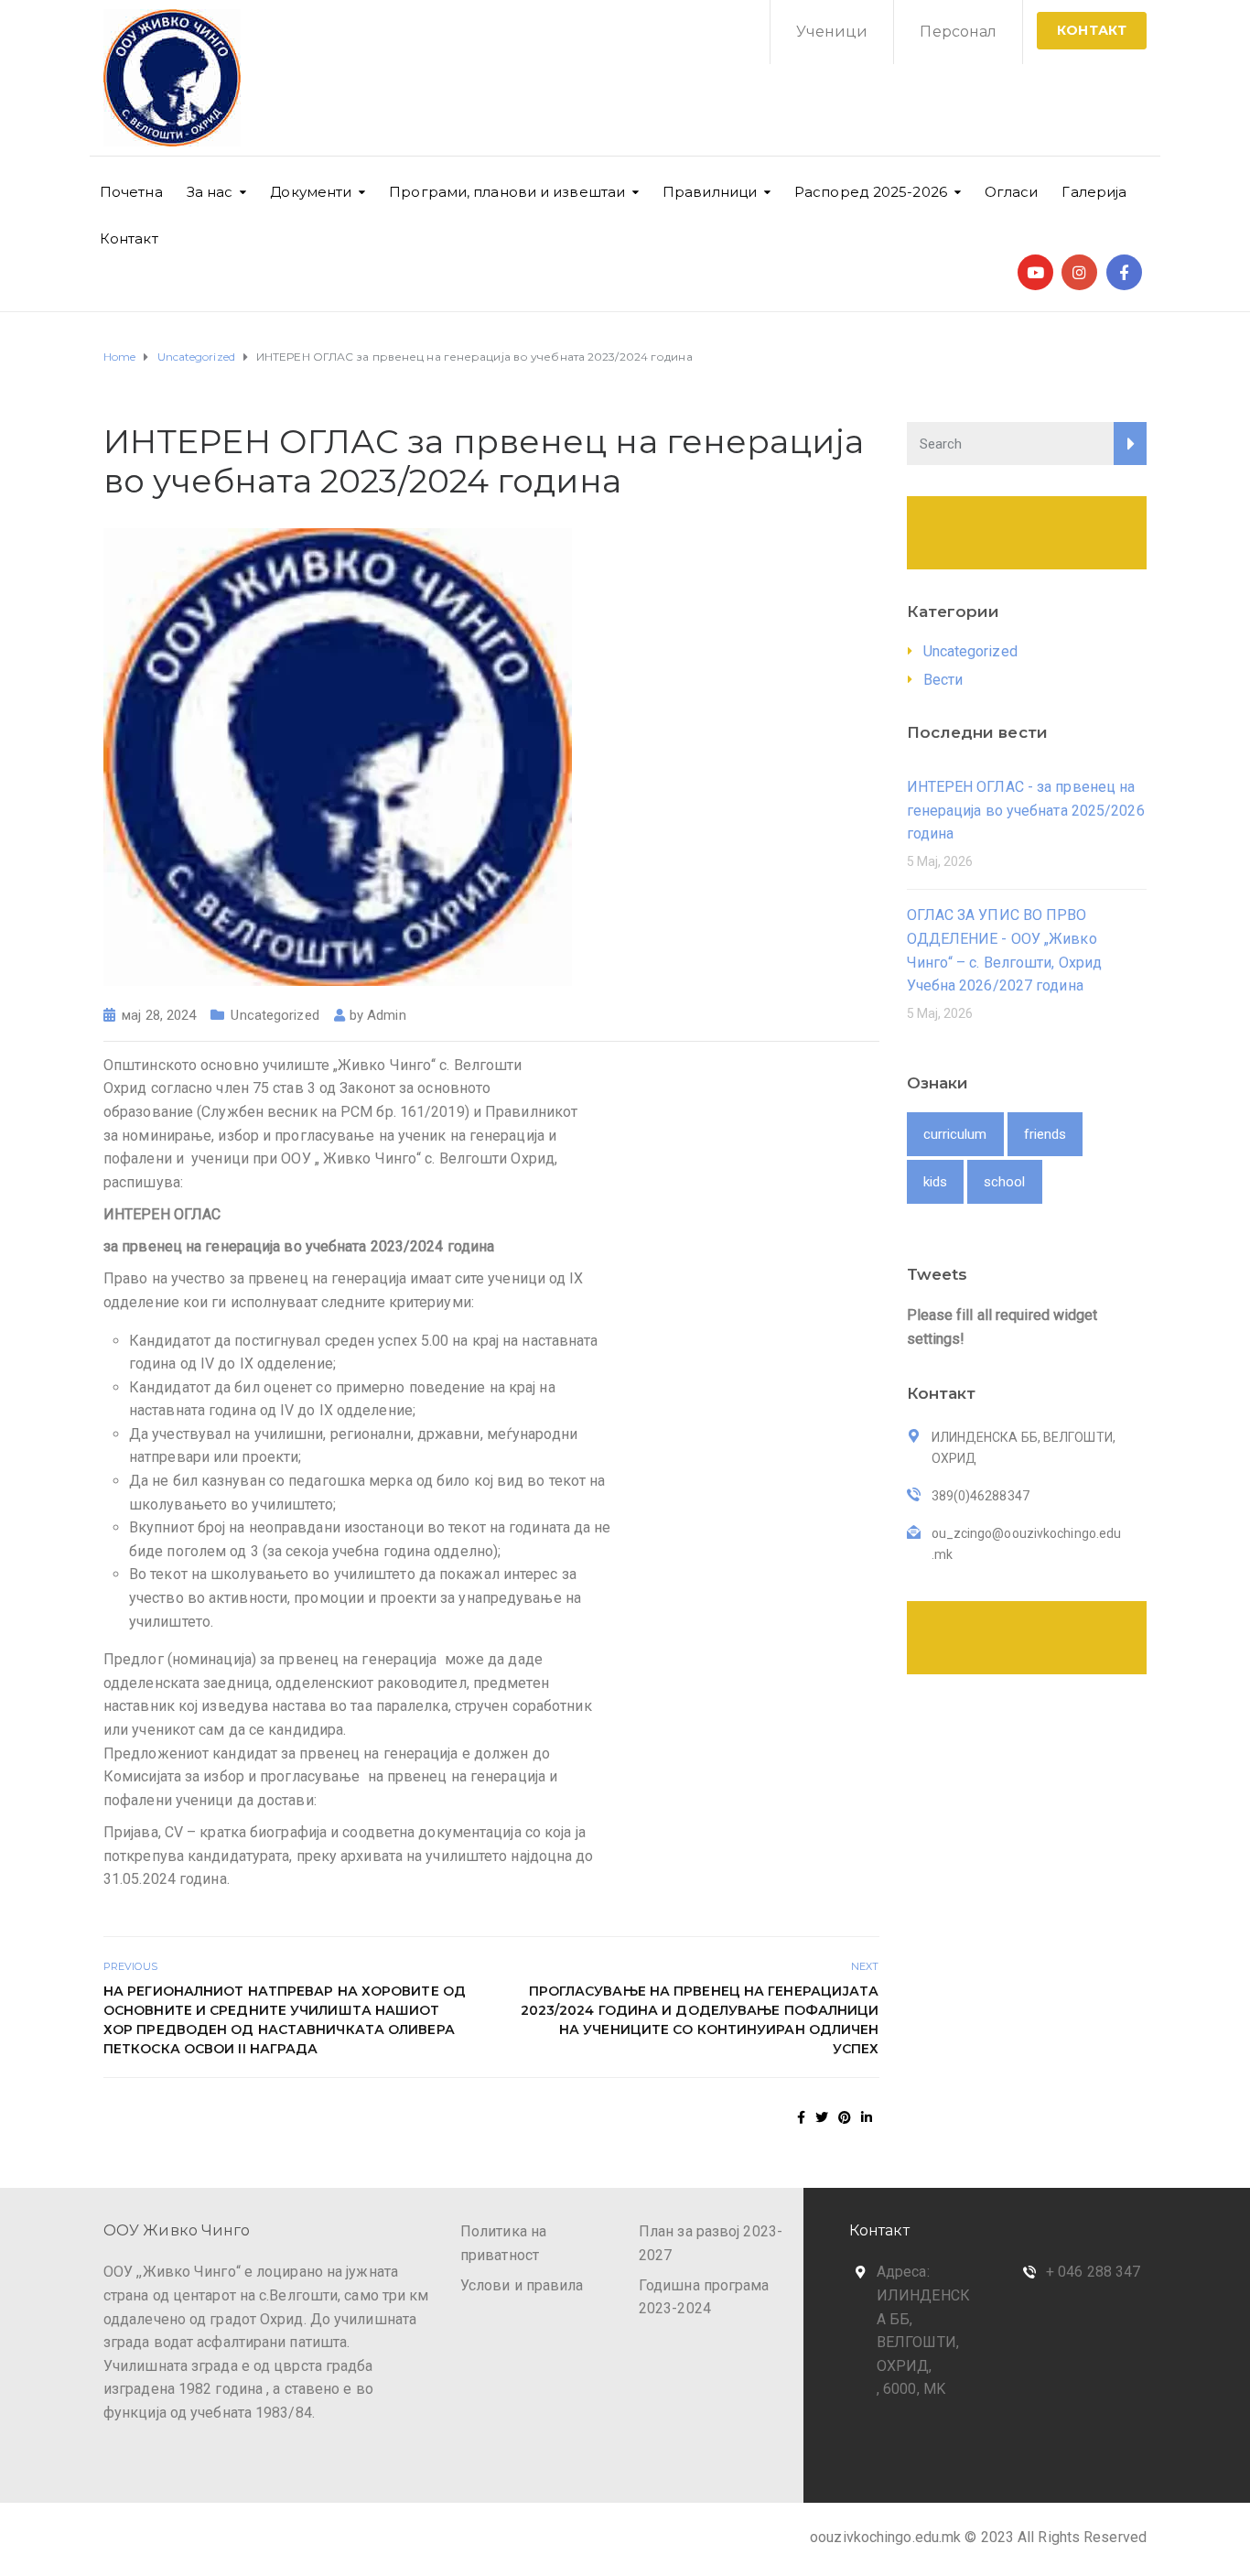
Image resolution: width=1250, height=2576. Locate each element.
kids (935, 1182)
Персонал (958, 32)
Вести (943, 680)
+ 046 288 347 (1093, 2272)
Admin (387, 1015)
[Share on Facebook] (801, 2117)
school (1005, 1182)
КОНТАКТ (1092, 30)
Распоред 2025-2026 (871, 192)
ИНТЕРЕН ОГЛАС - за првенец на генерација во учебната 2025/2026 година (1026, 810)
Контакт (129, 238)
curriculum (955, 1134)
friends (1045, 1134)
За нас (210, 192)
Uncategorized (275, 1015)
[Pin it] (845, 2117)
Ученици (832, 32)
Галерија (1094, 192)
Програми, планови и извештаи (507, 192)
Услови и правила (522, 2285)
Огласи (1012, 192)
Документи (311, 192)
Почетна (131, 192)
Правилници (710, 192)
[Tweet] (822, 2117)
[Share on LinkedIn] (867, 2117)
